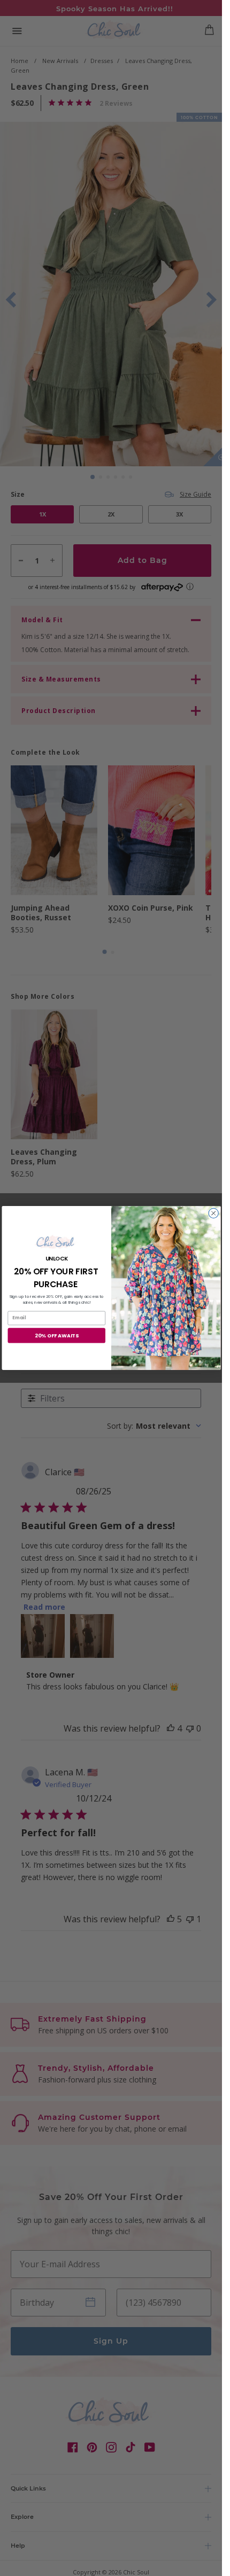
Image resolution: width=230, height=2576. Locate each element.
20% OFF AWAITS (56, 1336)
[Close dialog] (213, 1213)
